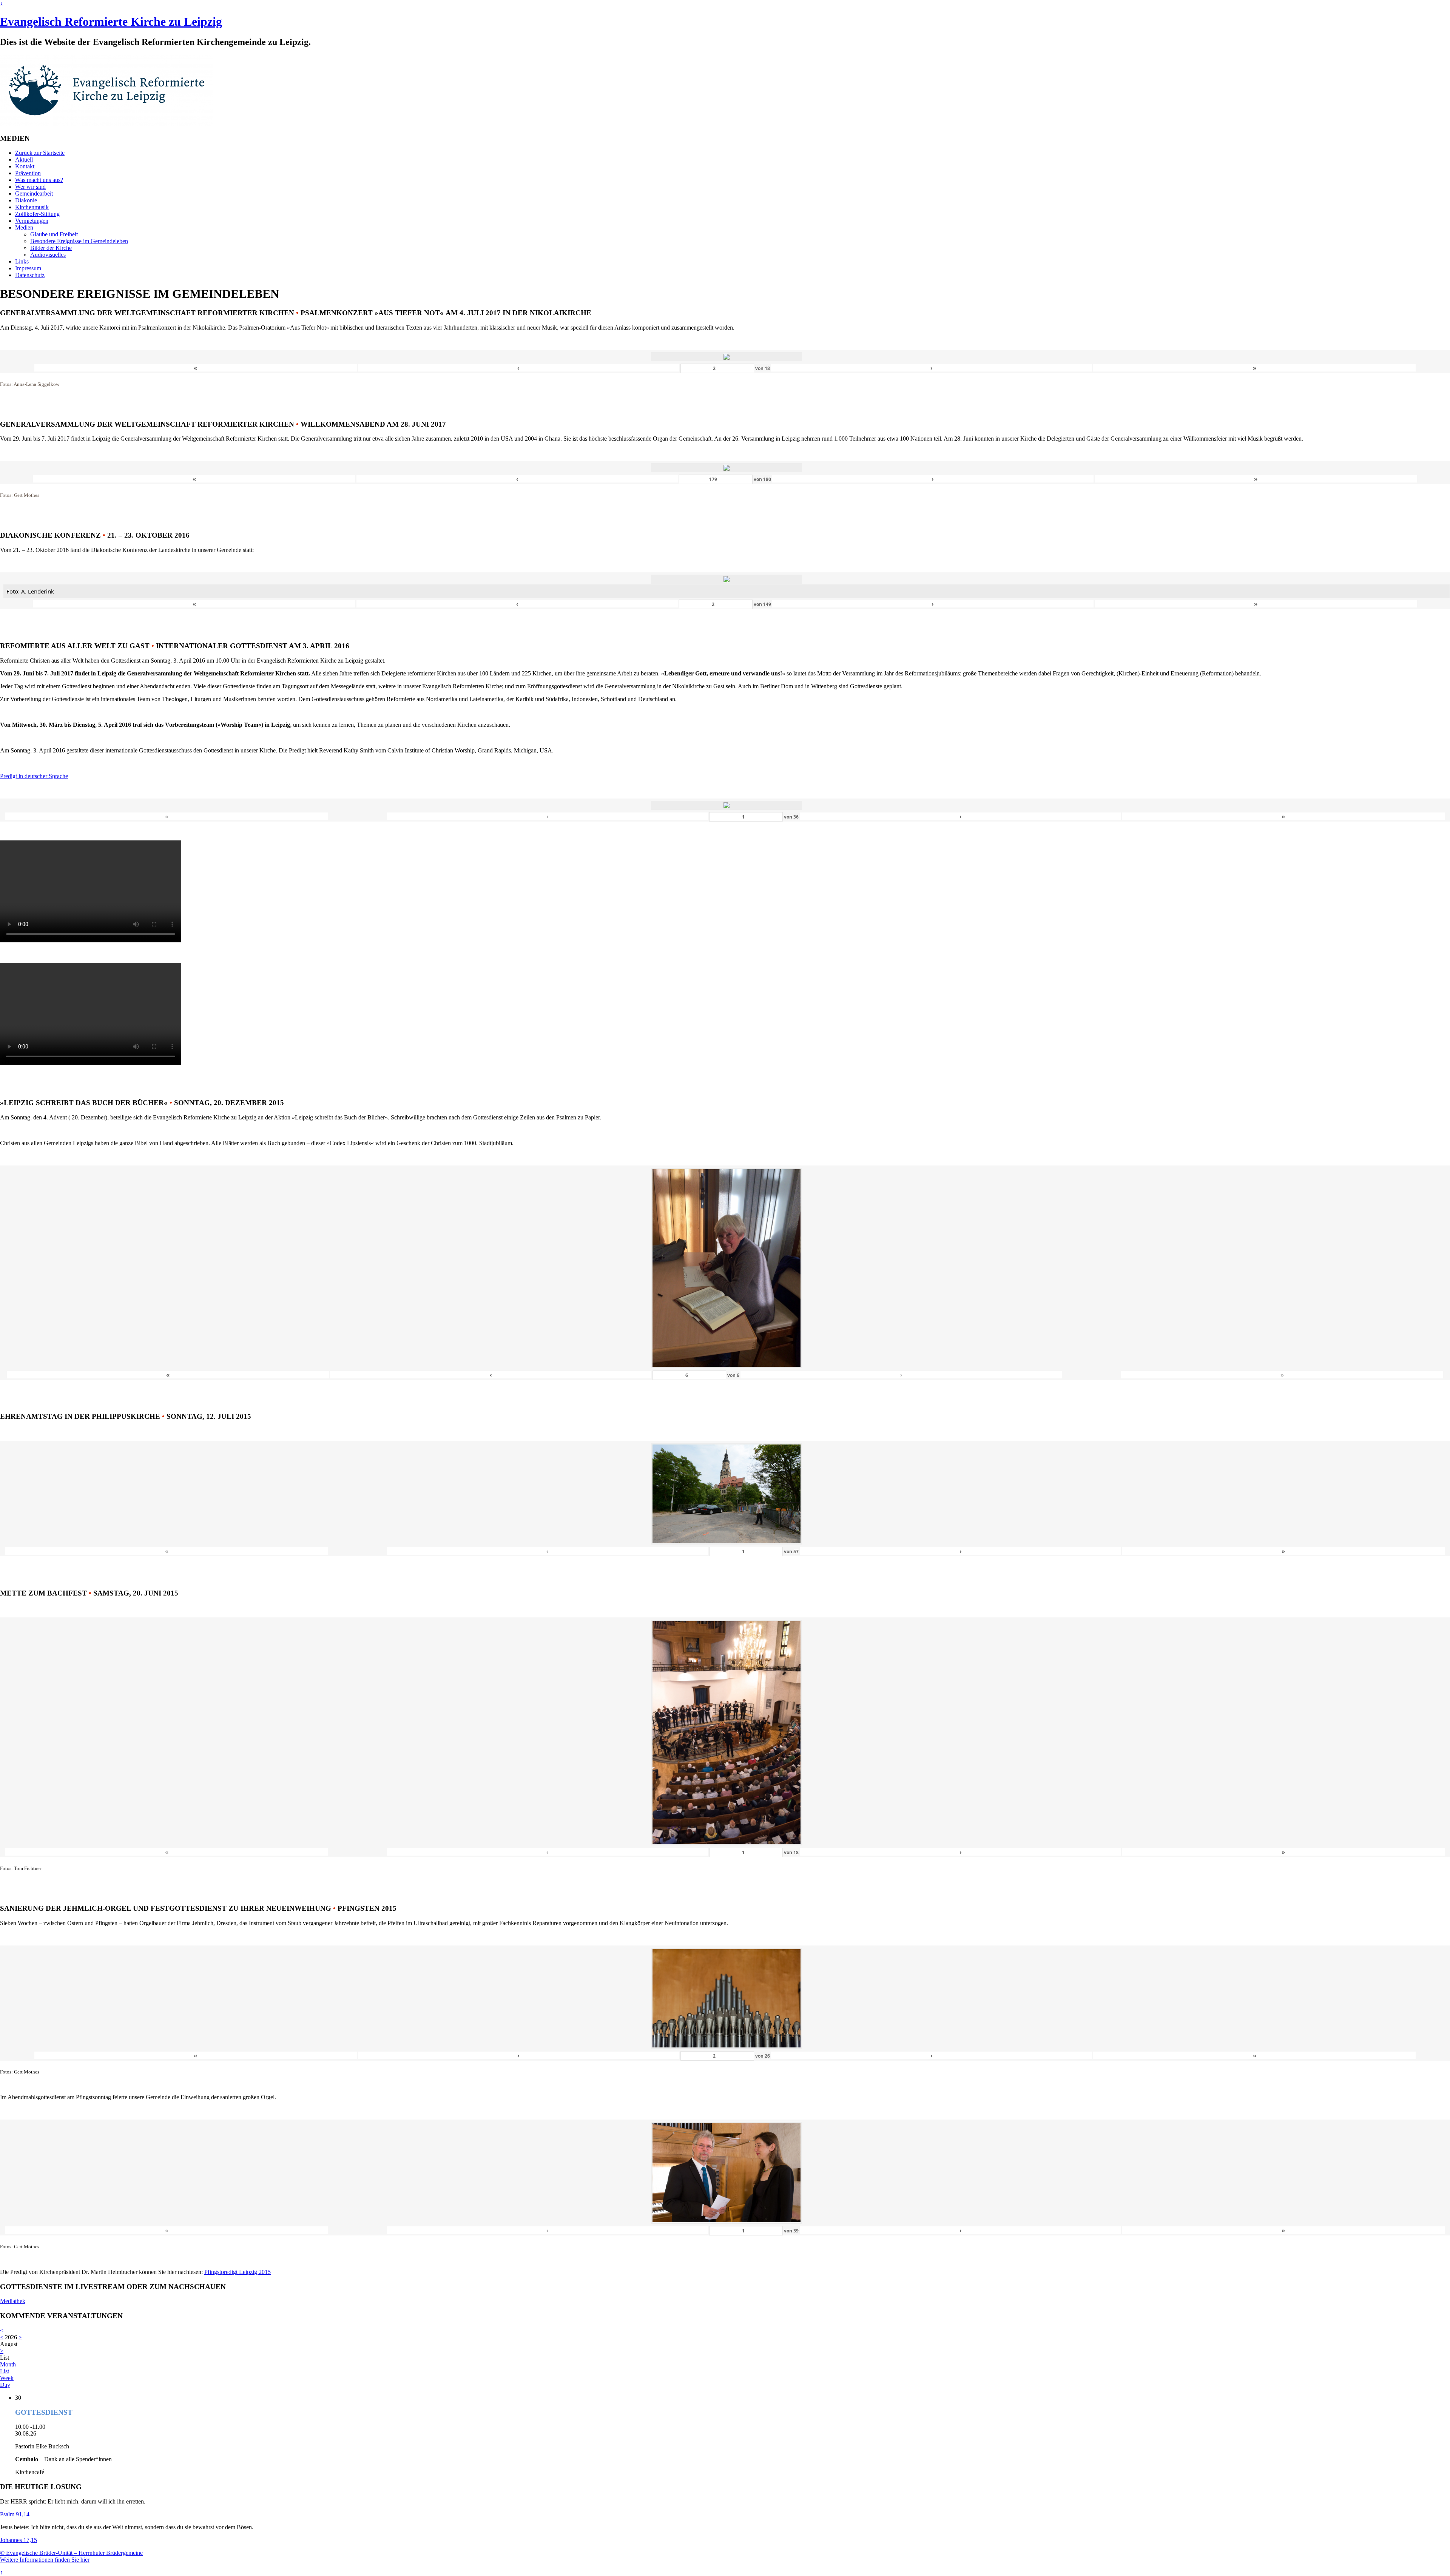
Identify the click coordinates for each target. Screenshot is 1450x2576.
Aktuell (24, 160)
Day (5, 2385)
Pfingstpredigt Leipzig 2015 (238, 2272)
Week (7, 2378)
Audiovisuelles (48, 255)
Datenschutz (30, 275)
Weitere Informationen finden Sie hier (45, 2560)
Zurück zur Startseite (40, 153)
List (5, 2371)
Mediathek (13, 2301)
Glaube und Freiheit (54, 234)
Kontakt (25, 166)
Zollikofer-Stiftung (37, 214)
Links (22, 261)
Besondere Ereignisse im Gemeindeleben (79, 241)
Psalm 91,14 (15, 2514)
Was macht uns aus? (39, 180)
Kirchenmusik (32, 207)
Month (8, 2364)
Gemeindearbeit (34, 193)
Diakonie (26, 200)
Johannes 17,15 (19, 2540)
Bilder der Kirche (51, 248)
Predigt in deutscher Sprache (34, 776)
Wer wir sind (30, 187)
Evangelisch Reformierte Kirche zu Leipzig (111, 22)
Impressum (28, 268)
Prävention (28, 173)
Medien (24, 227)
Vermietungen (32, 221)
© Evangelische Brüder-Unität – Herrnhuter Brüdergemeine (71, 2553)
